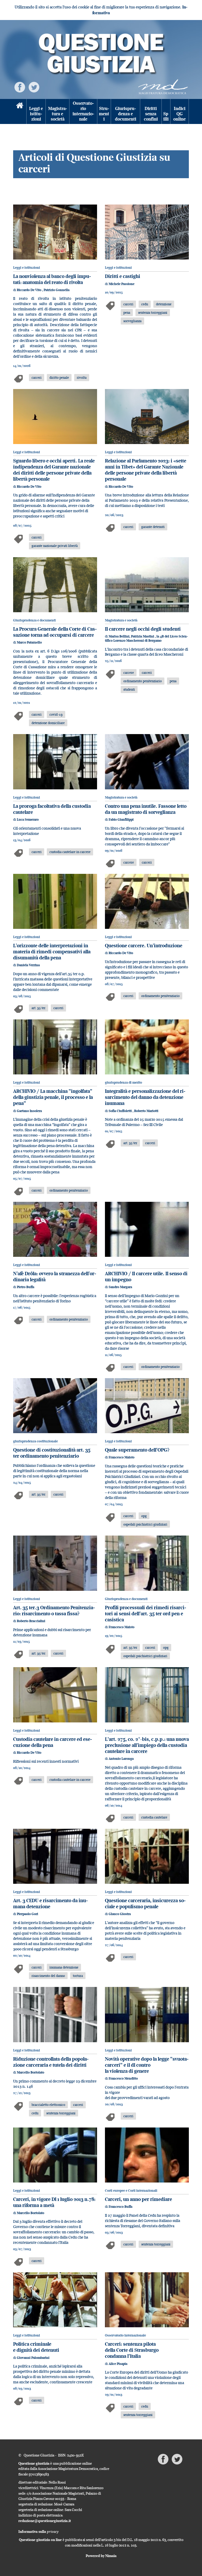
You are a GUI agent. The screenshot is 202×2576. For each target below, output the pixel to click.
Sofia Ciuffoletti (121, 1111)
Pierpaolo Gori (27, 1914)
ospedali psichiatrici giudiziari (145, 1524)
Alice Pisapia (118, 2364)
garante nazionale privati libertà (55, 546)
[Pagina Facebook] (20, 87)
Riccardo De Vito (29, 290)
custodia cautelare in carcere (70, 852)
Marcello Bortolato (31, 2072)
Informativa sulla (39, 2532)
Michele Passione (122, 284)
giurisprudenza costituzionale (36, 1441)
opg (144, 1516)
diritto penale (59, 377)
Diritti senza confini (151, 114)
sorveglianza (132, 321)
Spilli (166, 116)
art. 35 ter (39, 1008)
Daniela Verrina (28, 965)
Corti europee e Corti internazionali (131, 2191)
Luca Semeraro (28, 819)
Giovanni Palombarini (33, 2358)
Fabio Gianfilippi (121, 819)
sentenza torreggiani (153, 312)
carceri (37, 377)
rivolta (82, 377)
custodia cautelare (154, 1817)
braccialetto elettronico (48, 2105)
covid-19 (56, 714)
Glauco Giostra (120, 1914)
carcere (129, 672)
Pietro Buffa (26, 1287)
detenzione (164, 304)
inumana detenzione (64, 1967)
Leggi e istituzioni (36, 114)
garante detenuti (153, 527)
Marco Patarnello (29, 642)
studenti (129, 689)
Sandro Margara (120, 1287)
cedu (145, 304)
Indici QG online (180, 114)
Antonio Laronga (121, 1759)
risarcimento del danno (48, 1976)
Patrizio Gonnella (57, 290)
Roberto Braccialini (31, 1621)
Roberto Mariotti (146, 1111)
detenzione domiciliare (48, 723)
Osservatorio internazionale (83, 111)
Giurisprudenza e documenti (126, 114)
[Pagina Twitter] (34, 87)
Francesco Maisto (122, 1457)
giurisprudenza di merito (123, 1082)
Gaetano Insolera (29, 1111)
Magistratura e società (58, 114)
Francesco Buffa (120, 2207)
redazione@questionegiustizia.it (45, 2521)
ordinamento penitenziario (143, 681)
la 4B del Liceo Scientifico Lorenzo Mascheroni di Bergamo (147, 638)
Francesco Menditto (123, 2078)
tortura (78, 1976)
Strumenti (104, 114)
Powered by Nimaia (101, 2556)
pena (127, 312)
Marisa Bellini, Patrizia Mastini (132, 636)
